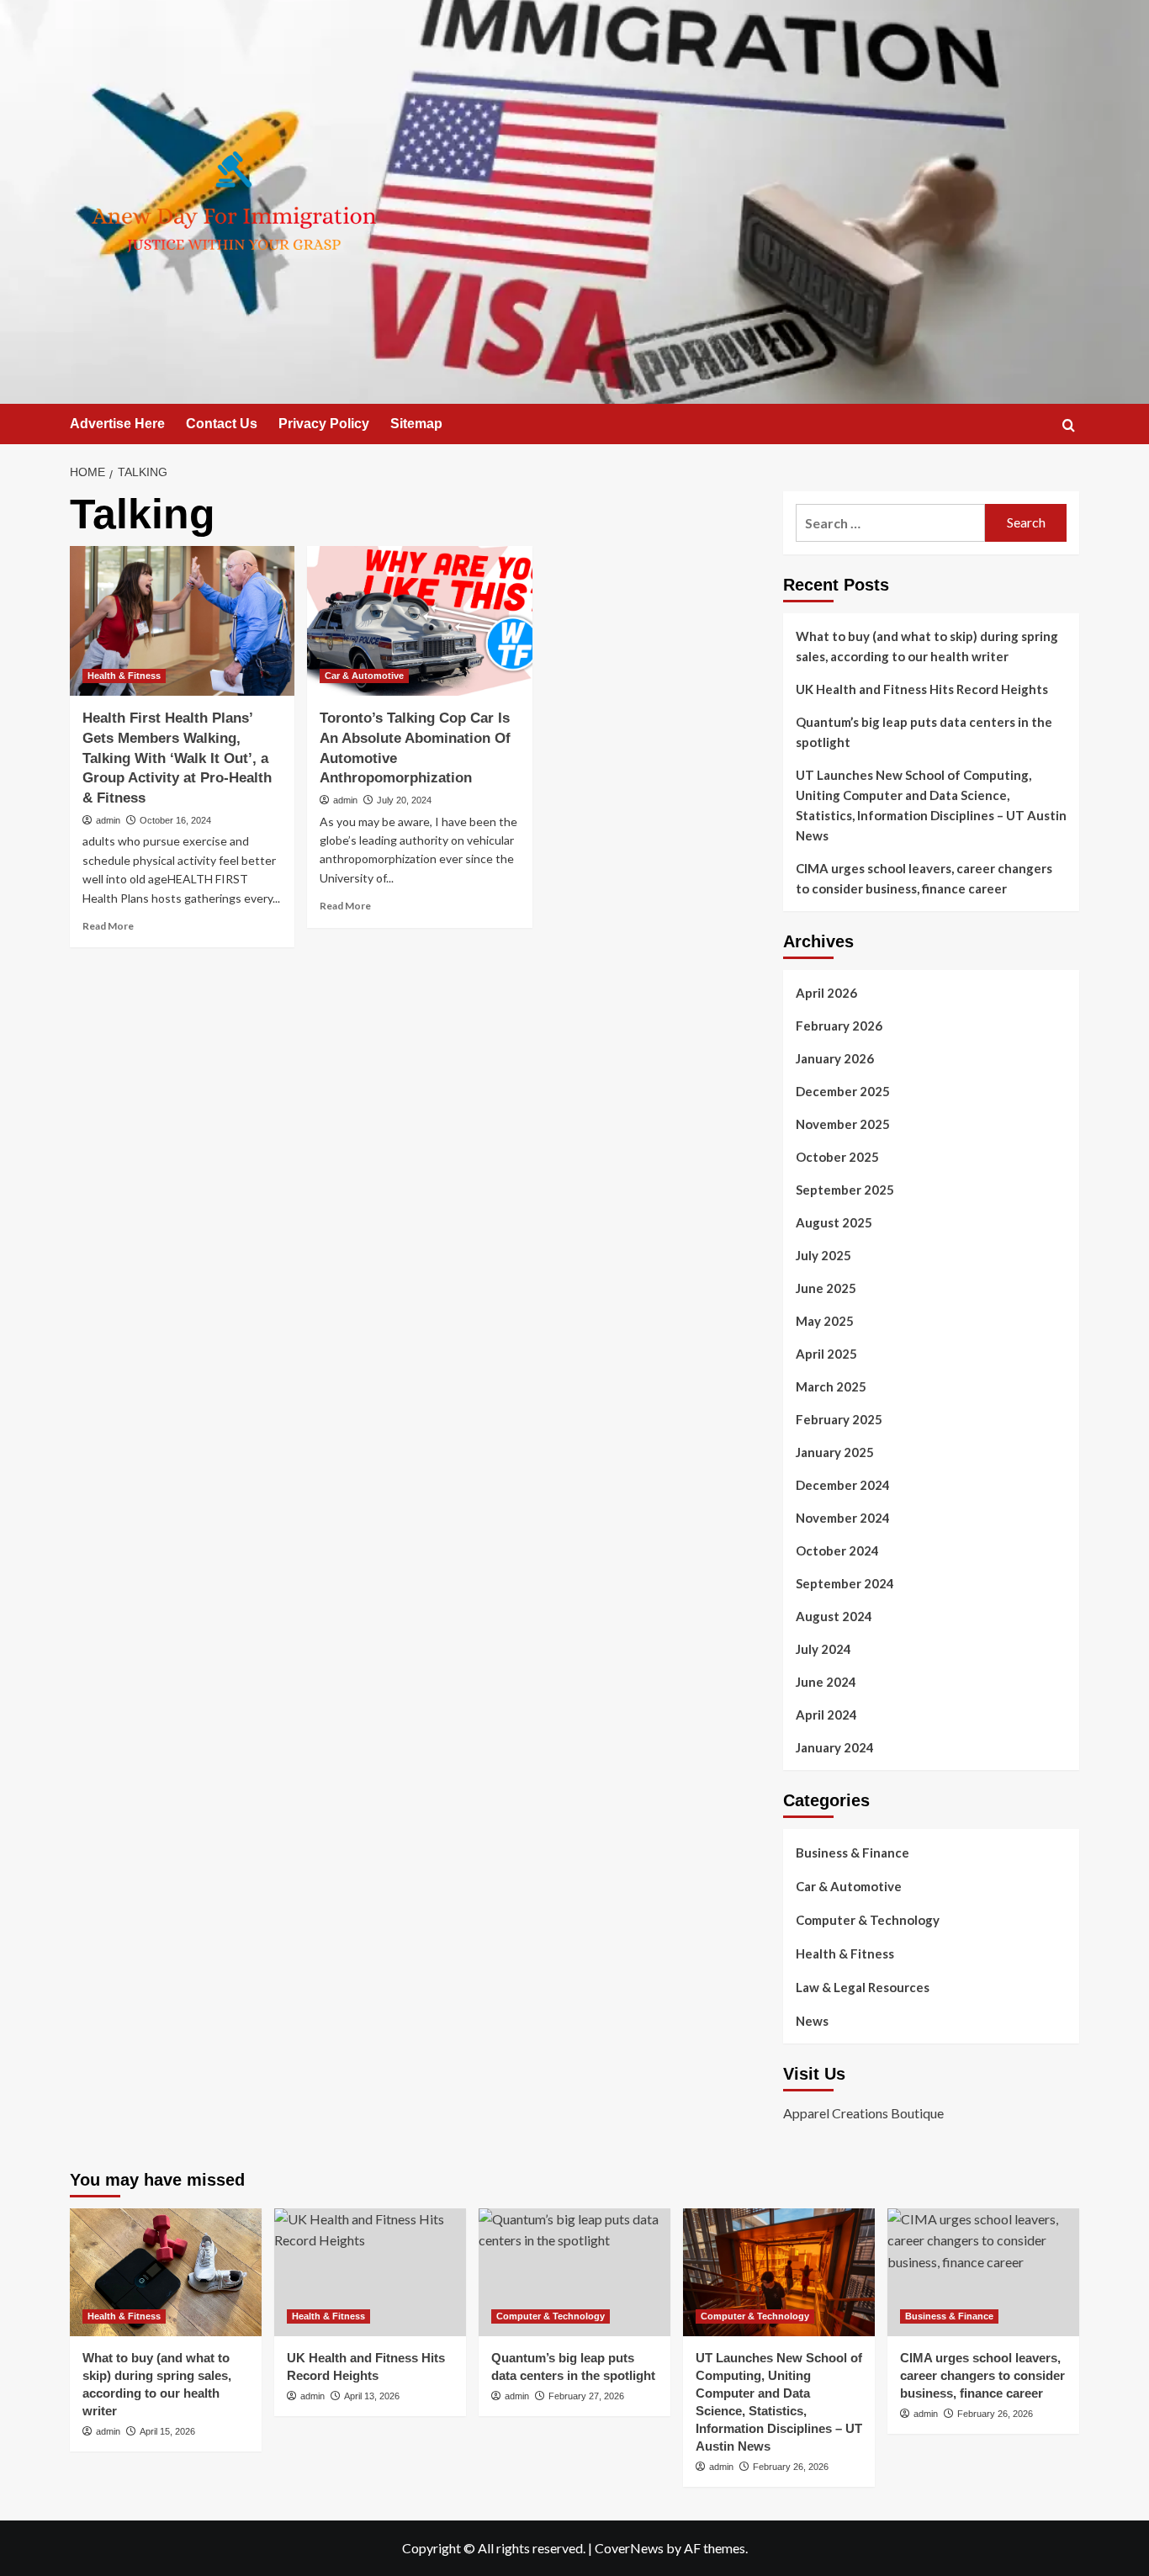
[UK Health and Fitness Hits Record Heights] (370, 2272)
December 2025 (843, 1091)
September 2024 (845, 1583)
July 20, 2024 (404, 800)
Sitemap (416, 424)
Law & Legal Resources (863, 1987)
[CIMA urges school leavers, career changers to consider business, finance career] (983, 2272)
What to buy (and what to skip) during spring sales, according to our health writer (927, 646)
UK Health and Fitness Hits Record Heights (922, 689)
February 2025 (839, 1419)
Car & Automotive (364, 676)
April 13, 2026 (372, 2396)
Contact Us (222, 424)
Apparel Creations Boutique (863, 2113)
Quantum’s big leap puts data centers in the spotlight (924, 732)
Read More (108, 926)
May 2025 (825, 1321)
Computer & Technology (868, 1920)
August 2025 (834, 1222)
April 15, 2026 (167, 2431)
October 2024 (837, 1550)
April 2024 (826, 1715)
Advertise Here (117, 424)
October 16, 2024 (175, 820)
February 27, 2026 (586, 2396)
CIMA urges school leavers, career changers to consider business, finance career (924, 878)
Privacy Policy (324, 424)
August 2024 (834, 1616)
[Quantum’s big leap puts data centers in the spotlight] (574, 2272)
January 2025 (835, 1452)
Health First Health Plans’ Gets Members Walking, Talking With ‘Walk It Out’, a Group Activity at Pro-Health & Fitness (177, 758)
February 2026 (839, 1026)
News (812, 2021)
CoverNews (629, 2548)
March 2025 (831, 1386)
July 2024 (823, 1649)
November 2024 (843, 1518)
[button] (1069, 425)
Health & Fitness (124, 676)
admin (108, 820)
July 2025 (823, 1255)
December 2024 (843, 1485)
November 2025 (843, 1124)
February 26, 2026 (791, 2467)
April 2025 (826, 1354)
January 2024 (835, 1747)
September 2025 (845, 1190)
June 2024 (826, 1682)
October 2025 (837, 1157)
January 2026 (835, 1058)
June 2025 (826, 1288)
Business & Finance (852, 1852)
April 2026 (826, 993)
